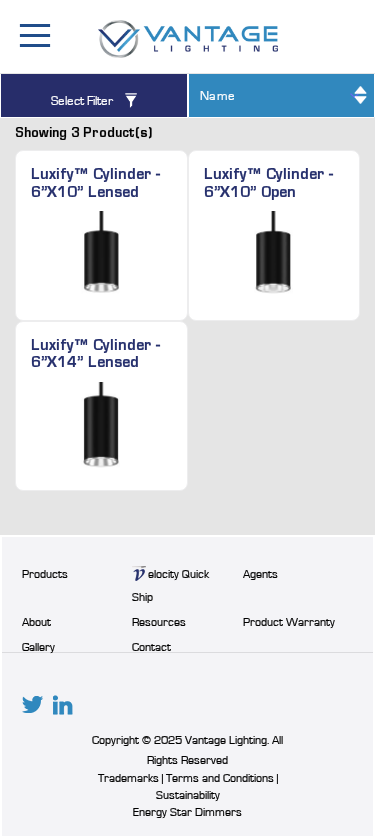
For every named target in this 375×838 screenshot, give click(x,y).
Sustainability (188, 795)
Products (45, 574)
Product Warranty (289, 622)
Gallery (38, 647)
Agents (260, 574)
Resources (159, 622)
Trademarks (128, 778)
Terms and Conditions (221, 778)
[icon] (32, 705)
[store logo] (188, 39)
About (36, 622)
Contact (151, 647)
